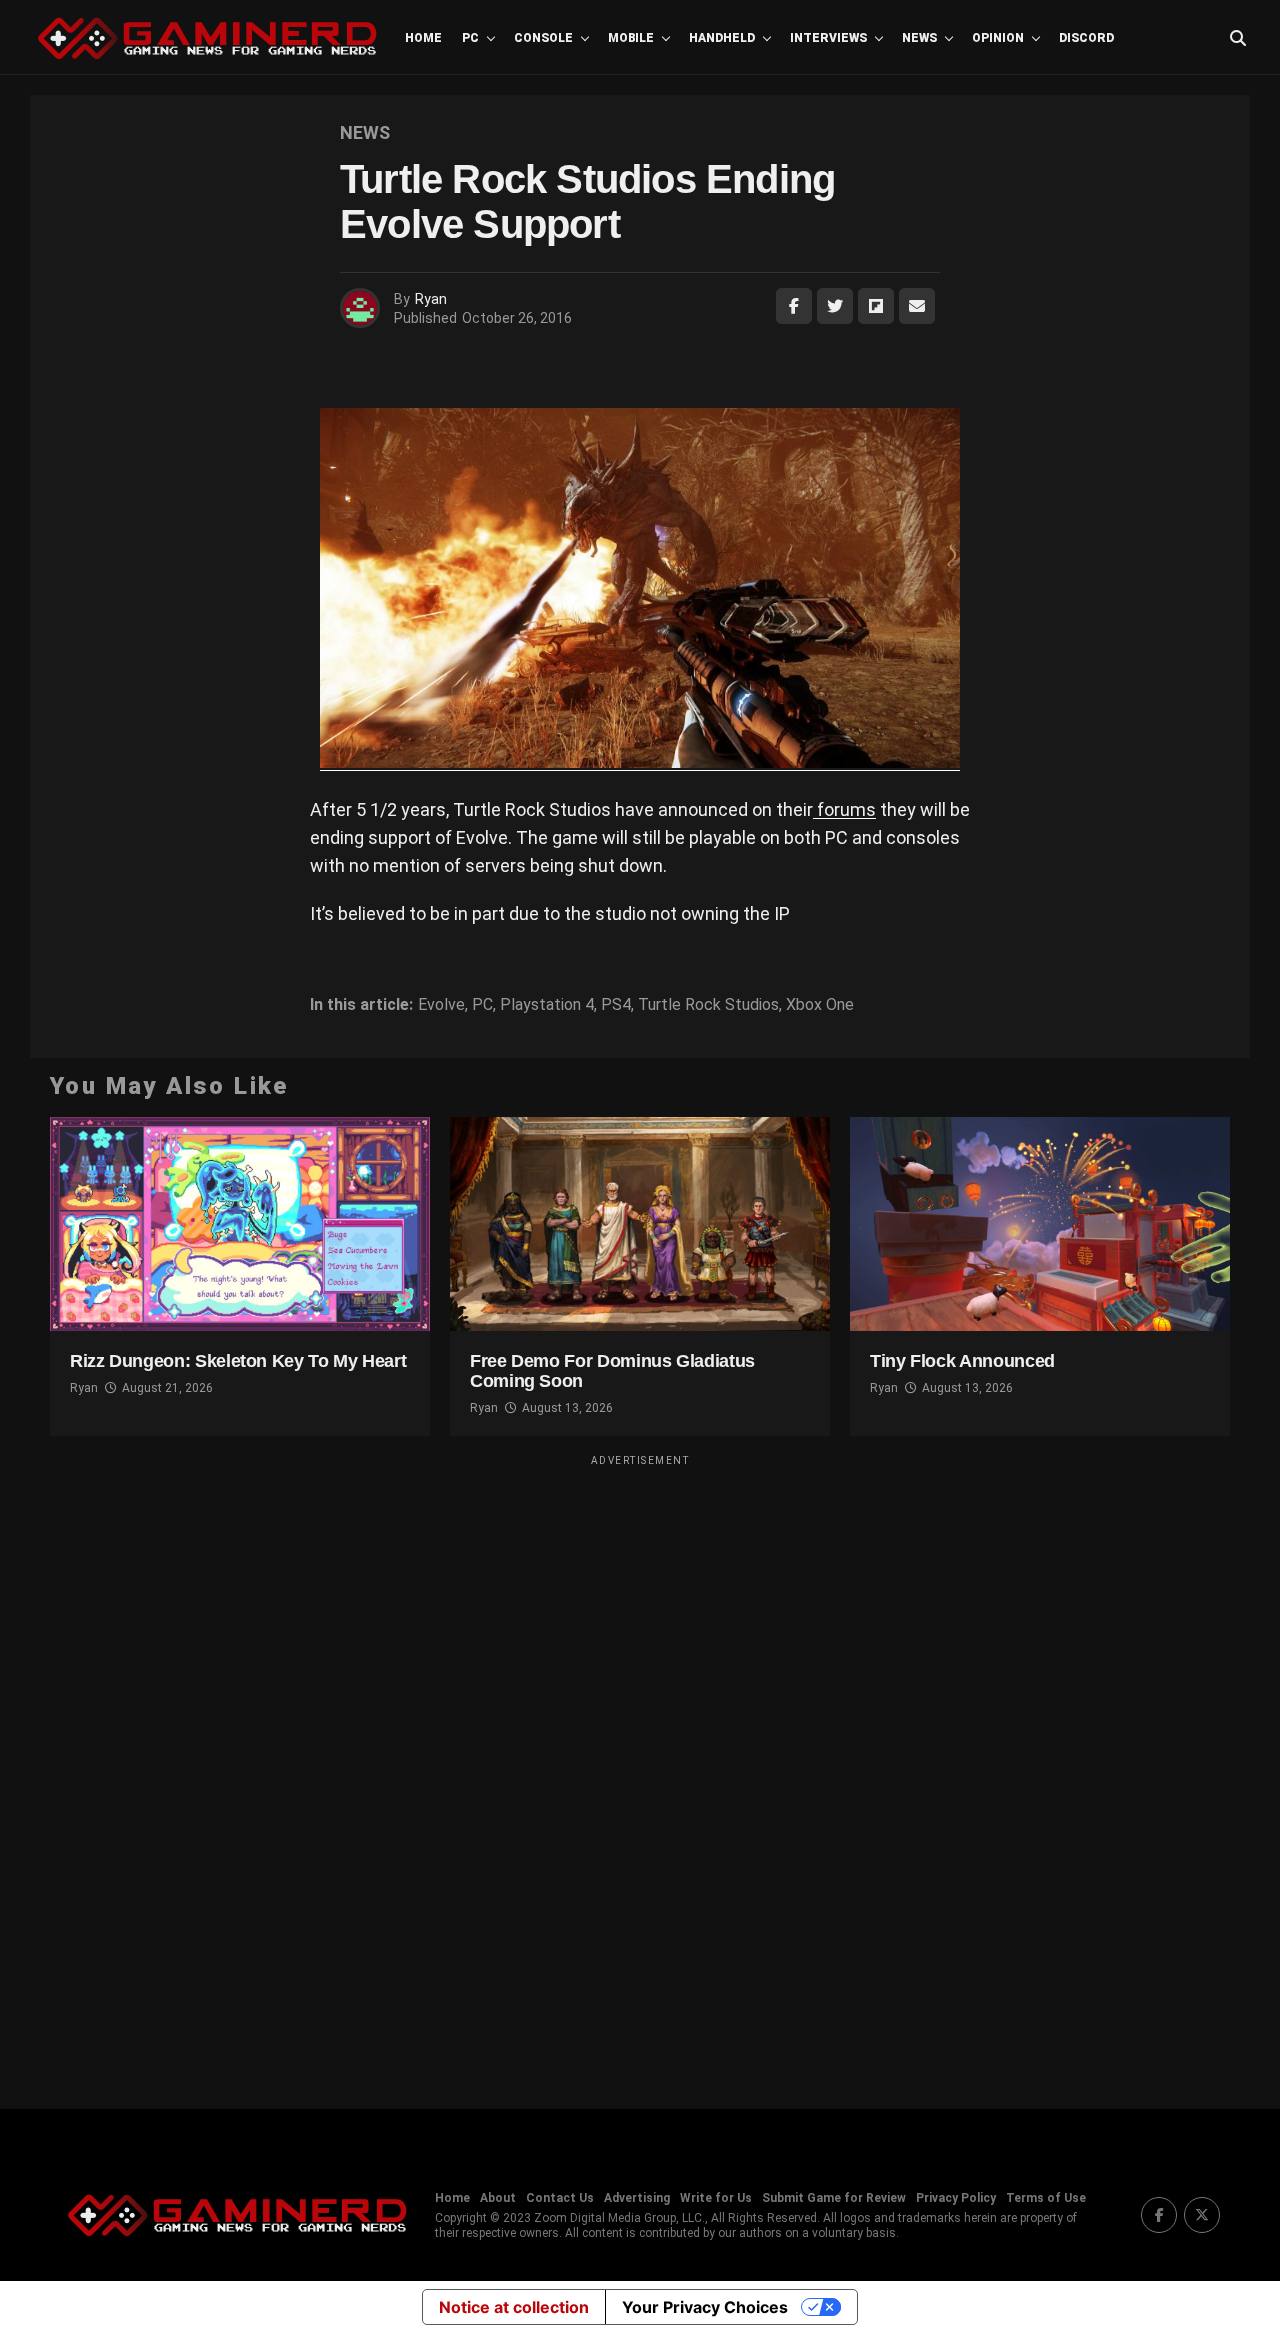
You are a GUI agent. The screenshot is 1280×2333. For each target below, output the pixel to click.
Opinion (998, 38)
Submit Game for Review (834, 2198)
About (498, 2198)
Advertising (637, 2198)
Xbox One (820, 1005)
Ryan (431, 299)
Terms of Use (1046, 2198)
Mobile (631, 38)
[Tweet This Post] (835, 306)
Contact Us (560, 2198)
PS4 (616, 1005)
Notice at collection (514, 2307)
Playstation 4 (547, 1005)
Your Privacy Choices (705, 2307)
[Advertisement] (640, 1769)
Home (423, 38)
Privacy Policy (956, 2198)
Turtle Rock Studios (708, 1005)
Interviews (828, 38)
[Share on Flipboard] (876, 306)
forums (844, 809)
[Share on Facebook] (794, 306)
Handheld (722, 38)
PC (470, 38)
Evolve (441, 1005)
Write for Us (716, 2198)
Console (543, 38)
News (919, 38)
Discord (1086, 38)
